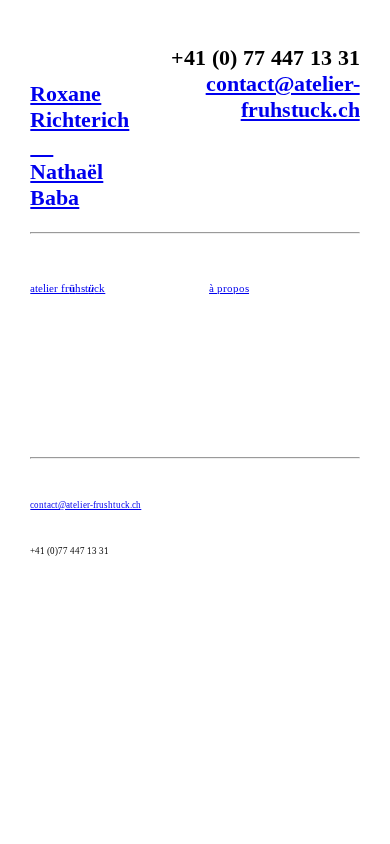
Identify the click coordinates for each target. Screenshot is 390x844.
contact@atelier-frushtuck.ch (85, 505)
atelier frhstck (67, 288)
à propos (229, 288)
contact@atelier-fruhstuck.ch (283, 96)
